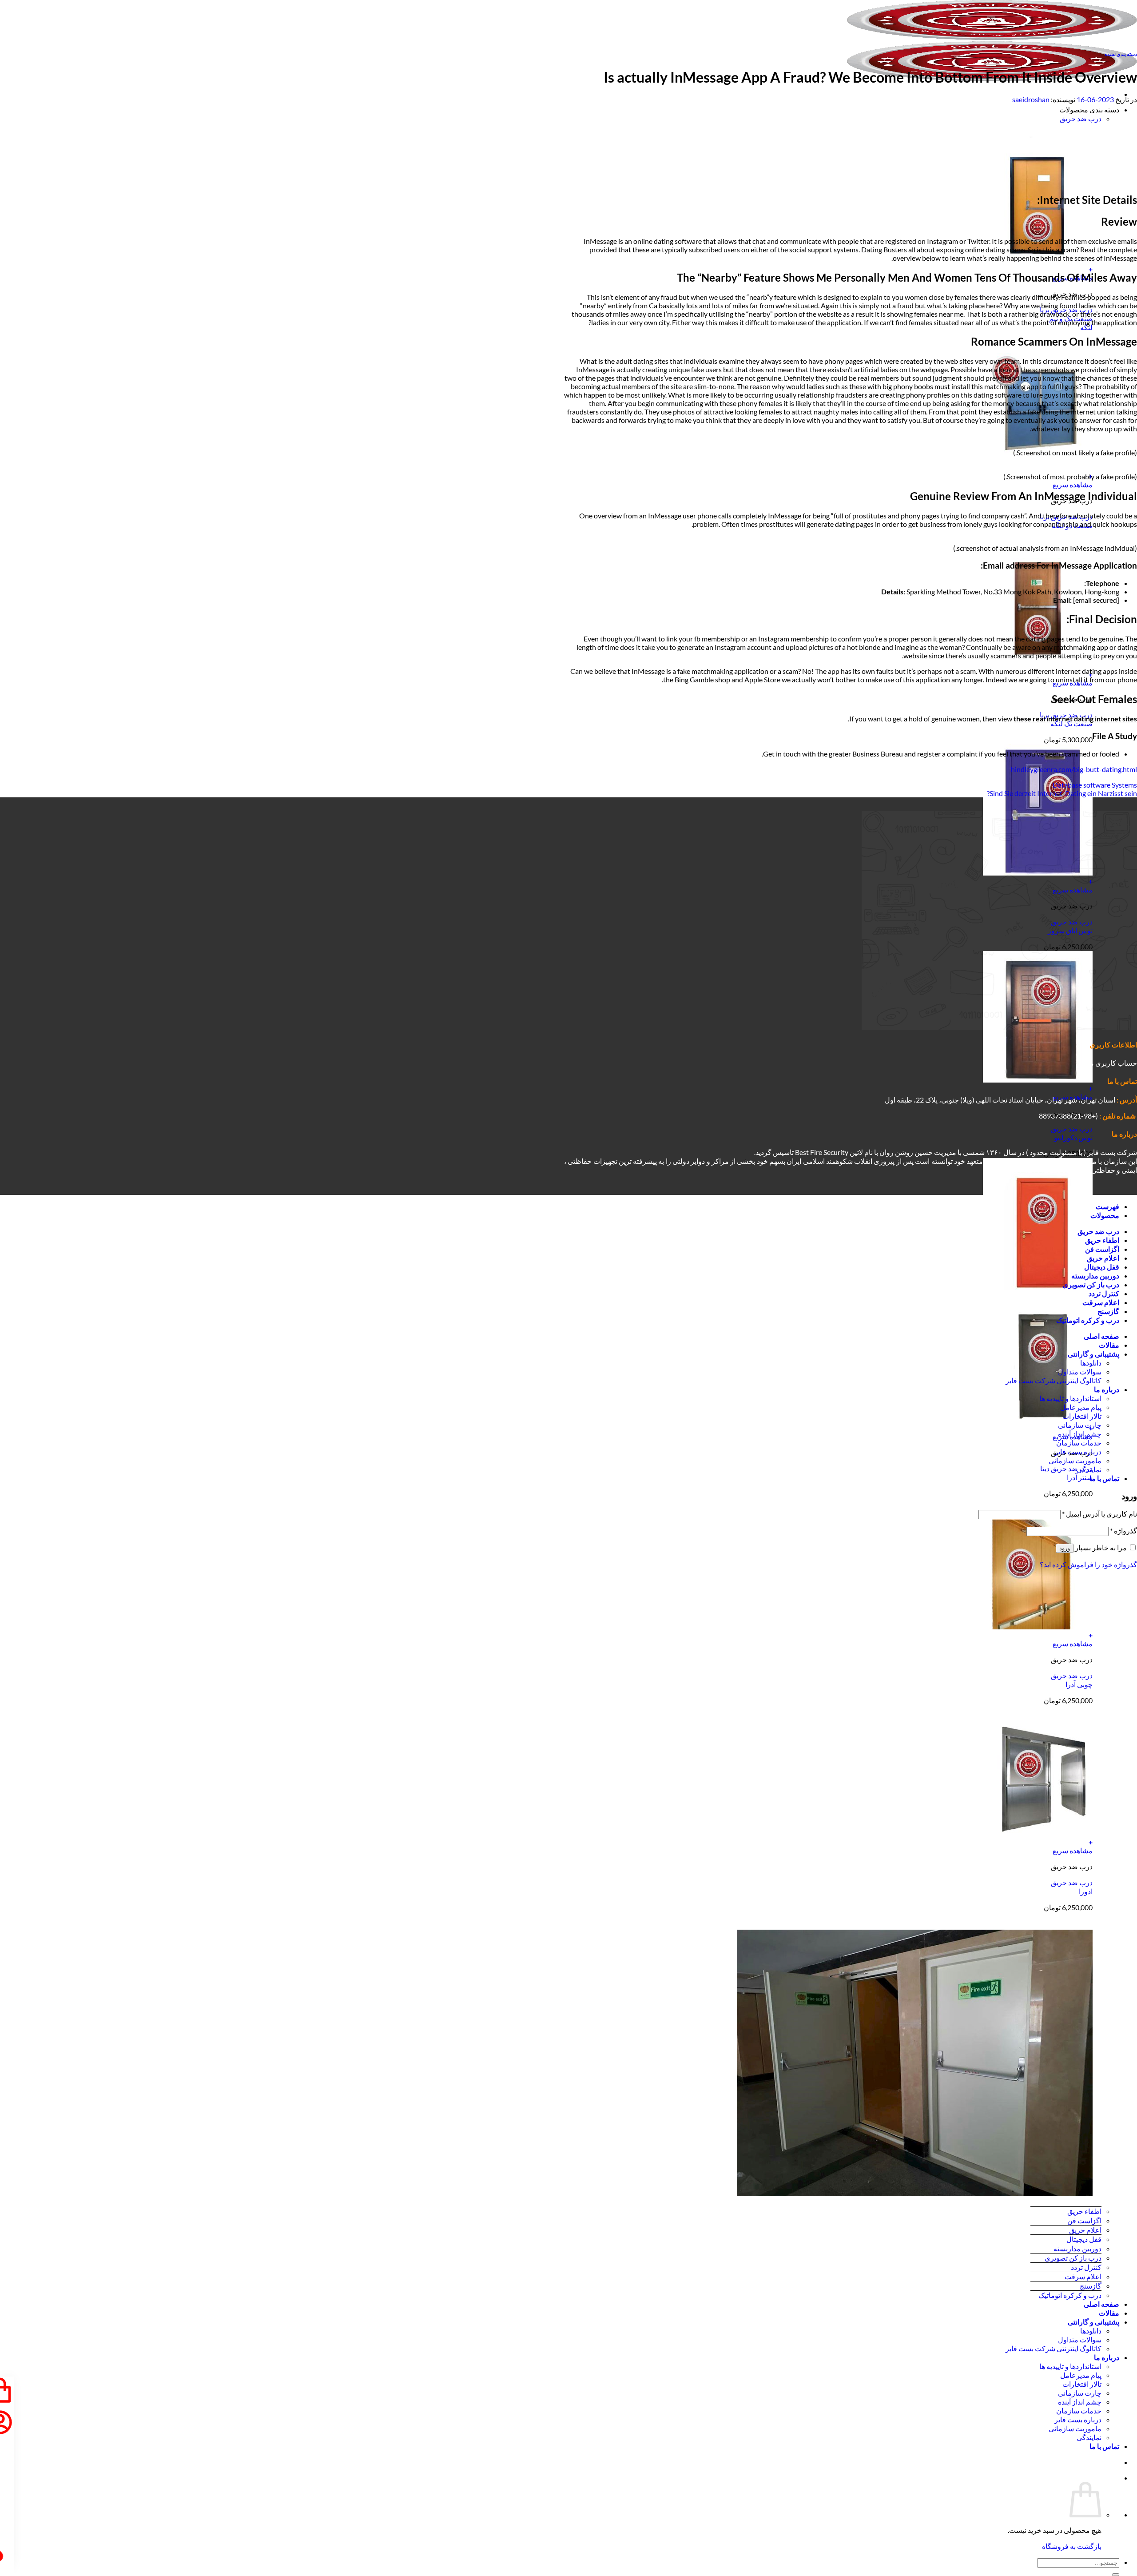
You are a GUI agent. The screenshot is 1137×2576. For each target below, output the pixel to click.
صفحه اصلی (1101, 2304)
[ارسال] (1116, 2575)
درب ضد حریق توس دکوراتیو (1072, 1133)
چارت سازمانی (1080, 2393)
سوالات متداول (1080, 2339)
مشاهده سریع (1073, 484)
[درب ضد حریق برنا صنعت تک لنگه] (1038, 666)
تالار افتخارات (1082, 2384)
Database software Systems (1095, 785)
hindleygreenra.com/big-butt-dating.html (1074, 769)
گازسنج (1091, 2286)
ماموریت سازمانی (1075, 2428)
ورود (1065, 1548)
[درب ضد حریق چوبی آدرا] (1038, 1626)
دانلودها (1091, 2331)
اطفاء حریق (1084, 2211)
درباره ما (1107, 2357)
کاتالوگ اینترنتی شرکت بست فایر (1054, 2348)
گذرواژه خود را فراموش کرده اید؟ (1088, 1564)
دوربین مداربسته (1077, 2248)
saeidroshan (1031, 99)
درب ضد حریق (1081, 118)
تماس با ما (1104, 2446)
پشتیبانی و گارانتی (1093, 2322)
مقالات (1109, 2313)
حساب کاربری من (1111, 1063)
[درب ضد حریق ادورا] (1038, 1833)
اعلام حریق (1085, 2230)
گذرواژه (1123, 1531)
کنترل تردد (1086, 2267)
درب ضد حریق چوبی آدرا (1072, 1680)
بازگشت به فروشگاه (1072, 2546)
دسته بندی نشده (1121, 54)
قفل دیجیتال (1084, 2239)
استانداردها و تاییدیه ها (1070, 2366)
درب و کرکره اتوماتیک (1070, 2295)
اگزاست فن (1084, 2220)
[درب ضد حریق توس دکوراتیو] (1038, 1080)
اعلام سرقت (1083, 2276)
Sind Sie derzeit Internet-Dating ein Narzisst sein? (1062, 793)
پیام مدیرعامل (1081, 2375)
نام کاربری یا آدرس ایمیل (1099, 1514)
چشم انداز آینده (1080, 2402)
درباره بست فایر (1078, 2419)
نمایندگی (1089, 2437)
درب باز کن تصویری (1073, 2258)
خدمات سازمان (1079, 2411)
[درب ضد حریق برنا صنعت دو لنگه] (1038, 468)
